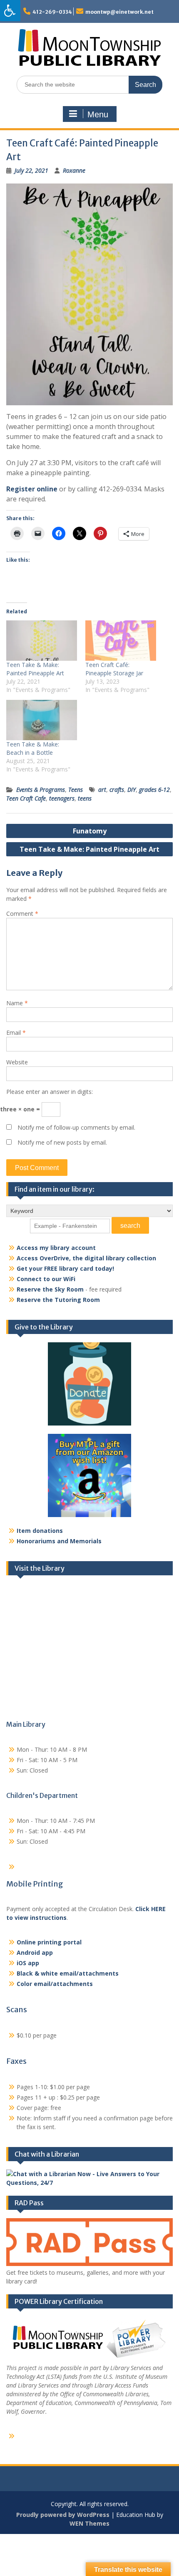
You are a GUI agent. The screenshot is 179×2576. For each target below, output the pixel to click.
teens (85, 798)
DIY (132, 790)
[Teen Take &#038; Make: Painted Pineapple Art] (42, 641)
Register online (32, 489)
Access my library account (56, 1248)
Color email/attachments (55, 1984)
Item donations (40, 1531)
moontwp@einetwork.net (119, 12)
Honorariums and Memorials (59, 1541)
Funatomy (90, 831)
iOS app (28, 1963)
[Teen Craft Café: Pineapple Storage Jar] (121, 641)
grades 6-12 (154, 790)
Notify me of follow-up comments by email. (76, 1127)
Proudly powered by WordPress (63, 2515)
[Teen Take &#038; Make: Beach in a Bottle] (42, 720)
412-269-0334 (52, 12)
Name (17, 1003)
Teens (76, 790)
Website (17, 1062)
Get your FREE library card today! (65, 1268)
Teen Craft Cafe (26, 798)
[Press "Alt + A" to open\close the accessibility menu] (10, 11)
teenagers (62, 798)
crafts (117, 790)
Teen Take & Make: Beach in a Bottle (33, 748)
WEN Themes (89, 2523)
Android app (35, 1952)
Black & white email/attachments (68, 1973)
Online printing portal (49, 1942)
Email (16, 1033)
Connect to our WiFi (46, 1279)
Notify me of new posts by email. (62, 1142)
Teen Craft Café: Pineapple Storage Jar (114, 669)
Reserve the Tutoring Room (58, 1300)
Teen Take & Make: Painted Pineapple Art (35, 669)
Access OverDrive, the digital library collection (86, 1258)
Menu (98, 114)
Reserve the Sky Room (50, 1289)
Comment (22, 914)
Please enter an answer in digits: (50, 1092)
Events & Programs (41, 790)
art (102, 790)
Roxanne (74, 170)
